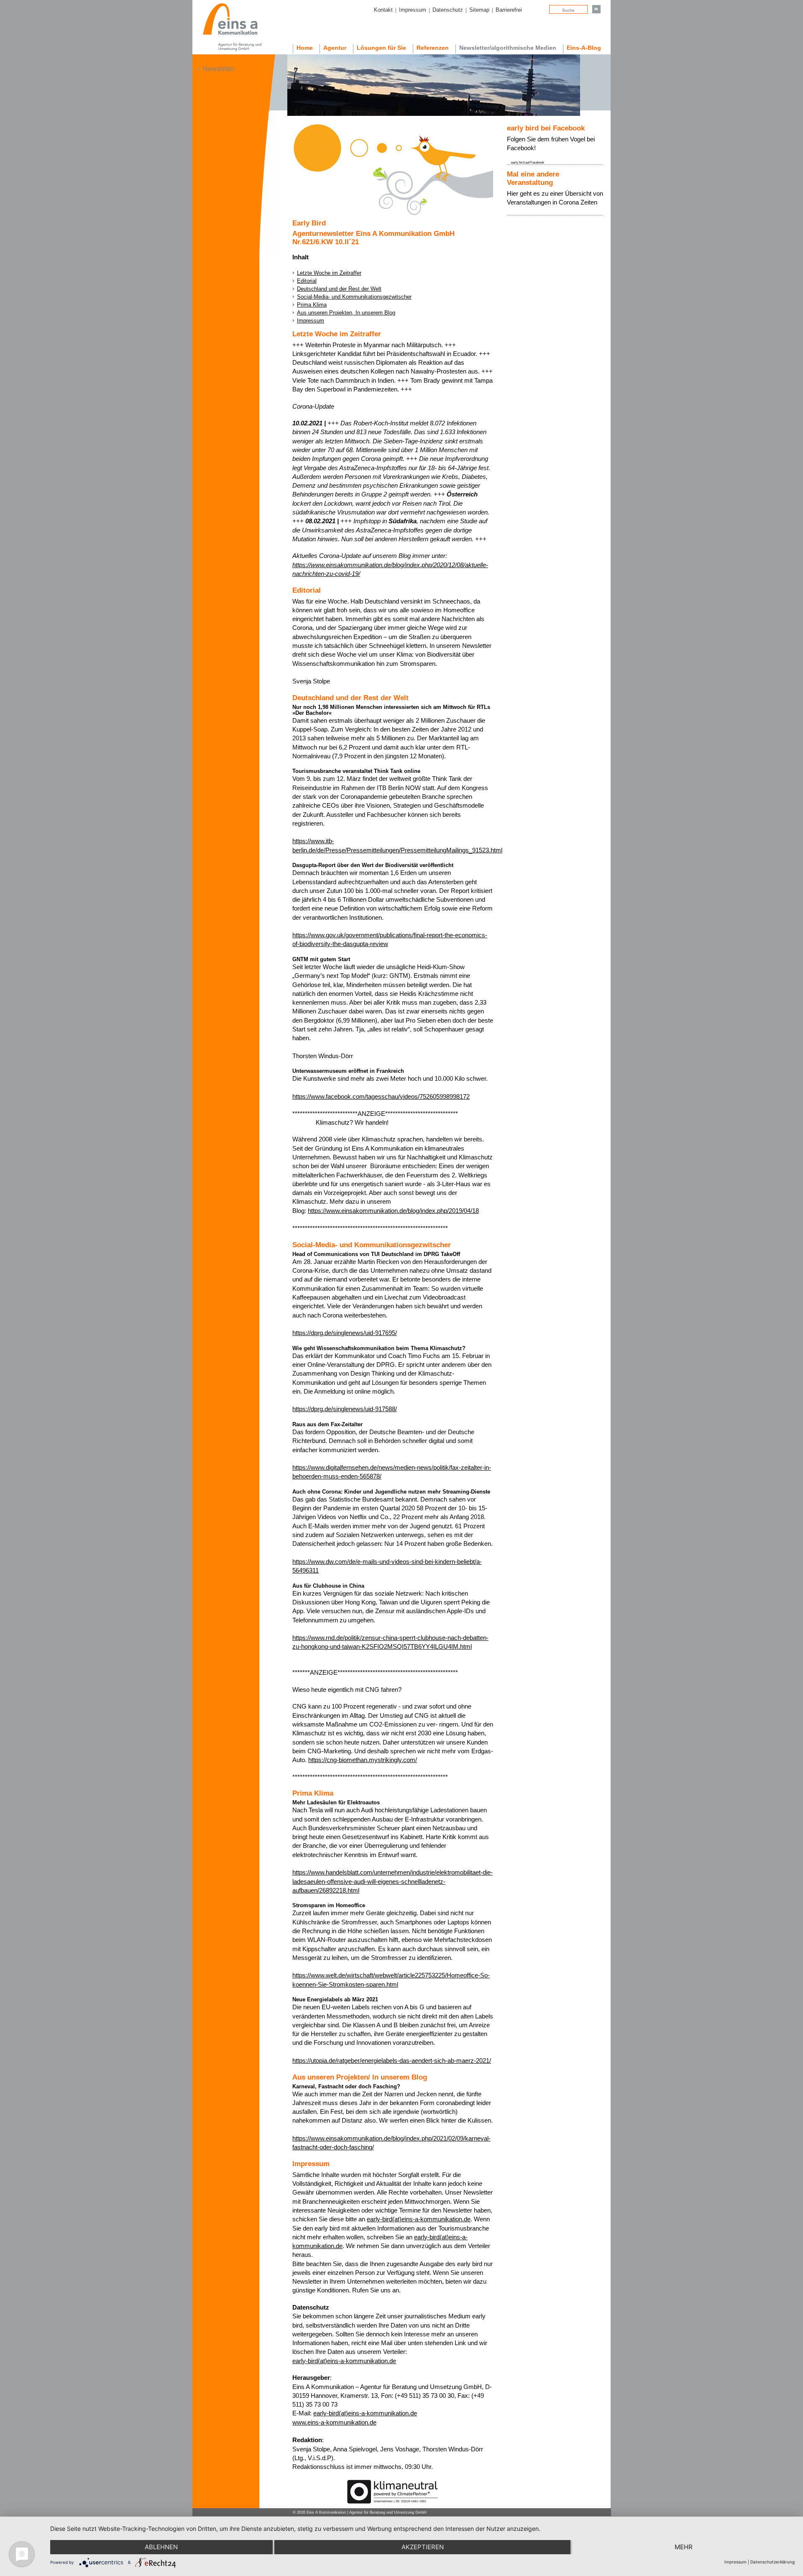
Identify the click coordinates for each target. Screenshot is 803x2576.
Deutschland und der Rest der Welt (339, 289)
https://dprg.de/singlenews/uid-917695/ (345, 1333)
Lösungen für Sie (381, 48)
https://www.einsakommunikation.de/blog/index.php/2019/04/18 (393, 1211)
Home (305, 48)
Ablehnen (161, 2547)
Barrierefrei (509, 10)
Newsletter (219, 69)
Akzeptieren (423, 2547)
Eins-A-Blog (584, 48)
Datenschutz (448, 10)
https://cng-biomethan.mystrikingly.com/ (363, 1760)
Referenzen (433, 48)
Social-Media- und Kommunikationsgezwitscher (354, 297)
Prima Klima (312, 305)
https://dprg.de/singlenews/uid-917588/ (345, 1409)
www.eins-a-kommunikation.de (334, 2422)
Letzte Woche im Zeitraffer (329, 273)
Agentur (335, 48)
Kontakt (383, 10)
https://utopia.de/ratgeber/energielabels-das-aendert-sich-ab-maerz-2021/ (392, 2061)
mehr (684, 2547)
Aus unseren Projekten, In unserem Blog (346, 313)
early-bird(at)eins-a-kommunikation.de (419, 2219)
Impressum (413, 10)
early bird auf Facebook (528, 162)
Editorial (307, 281)
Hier (513, 193)
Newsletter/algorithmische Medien (508, 48)
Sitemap (479, 10)
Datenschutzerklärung (772, 2562)
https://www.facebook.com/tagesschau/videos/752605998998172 (381, 1096)
